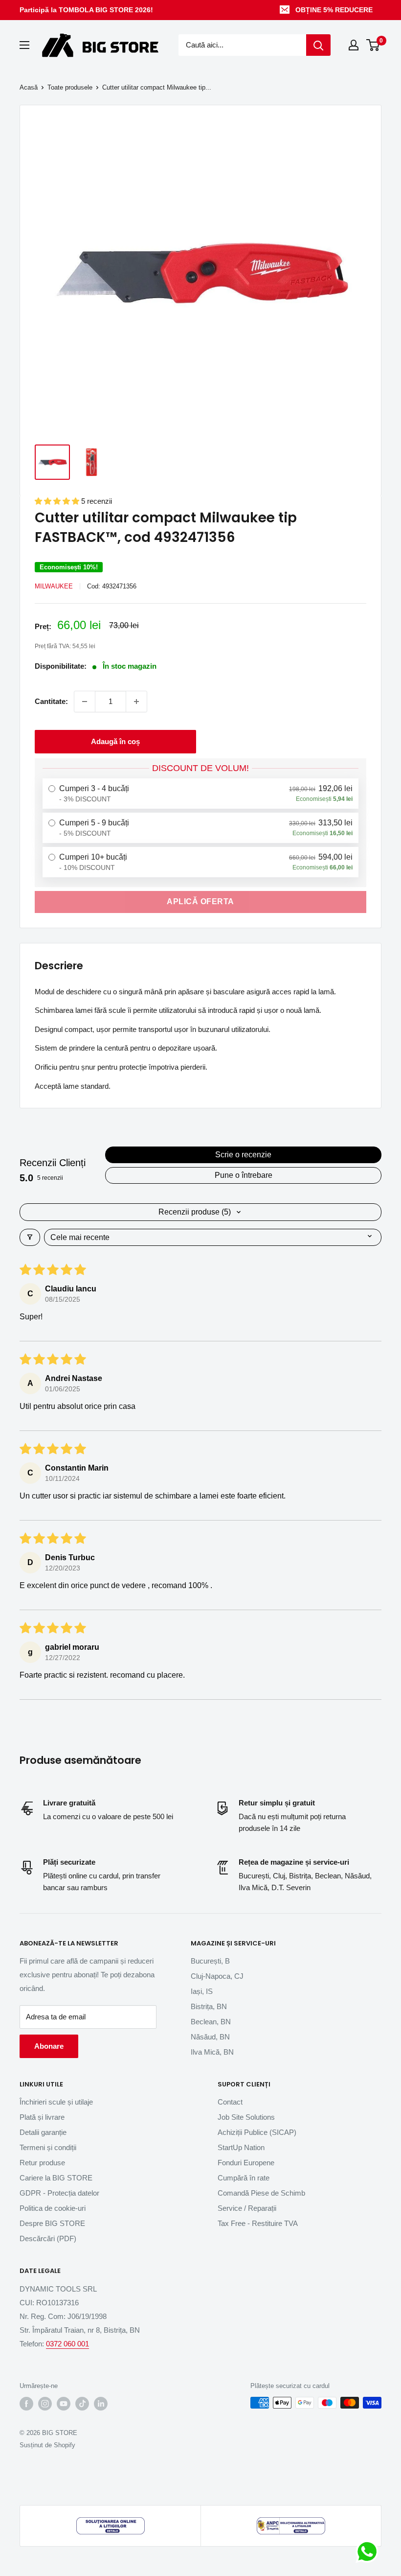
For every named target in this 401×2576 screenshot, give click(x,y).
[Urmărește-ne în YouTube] (64, 2404)
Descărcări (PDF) (48, 2238)
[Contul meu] (354, 45)
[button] (58, 501)
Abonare (49, 2046)
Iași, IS (202, 1991)
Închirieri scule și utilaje (56, 2102)
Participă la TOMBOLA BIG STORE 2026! (86, 10)
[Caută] (318, 45)
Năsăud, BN (210, 2037)
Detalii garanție (43, 2132)
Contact (230, 2102)
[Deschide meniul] (24, 45)
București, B (210, 1961)
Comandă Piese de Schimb (261, 2193)
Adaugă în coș (115, 741)
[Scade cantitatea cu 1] (85, 702)
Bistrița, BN (209, 2006)
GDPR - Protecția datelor (59, 2193)
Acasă (29, 87)
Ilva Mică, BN (212, 2052)
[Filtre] (30, 1237)
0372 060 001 (67, 2344)
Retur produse (42, 2163)
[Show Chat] (369, 2552)
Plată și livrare (42, 2117)
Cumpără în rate (244, 2178)
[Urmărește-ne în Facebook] (26, 2404)
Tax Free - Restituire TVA (258, 2223)
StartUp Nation (241, 2147)
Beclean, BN (211, 2022)
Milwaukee (54, 586)
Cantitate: (51, 701)
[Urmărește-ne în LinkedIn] (101, 2404)
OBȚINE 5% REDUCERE (334, 10)
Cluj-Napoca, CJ (217, 1976)
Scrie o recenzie (243, 1155)
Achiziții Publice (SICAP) (257, 2132)
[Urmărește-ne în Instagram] (45, 2404)
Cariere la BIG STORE (56, 2178)
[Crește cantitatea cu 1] (136, 702)
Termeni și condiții (48, 2147)
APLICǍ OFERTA (200, 902)
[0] (373, 45)
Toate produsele (70, 87)
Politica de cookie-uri (53, 2208)
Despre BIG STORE (52, 2223)
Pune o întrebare (244, 1175)
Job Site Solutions (246, 2117)
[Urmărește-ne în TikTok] (82, 2404)
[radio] (200, 794)
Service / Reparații (247, 2208)
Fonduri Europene (246, 2163)
